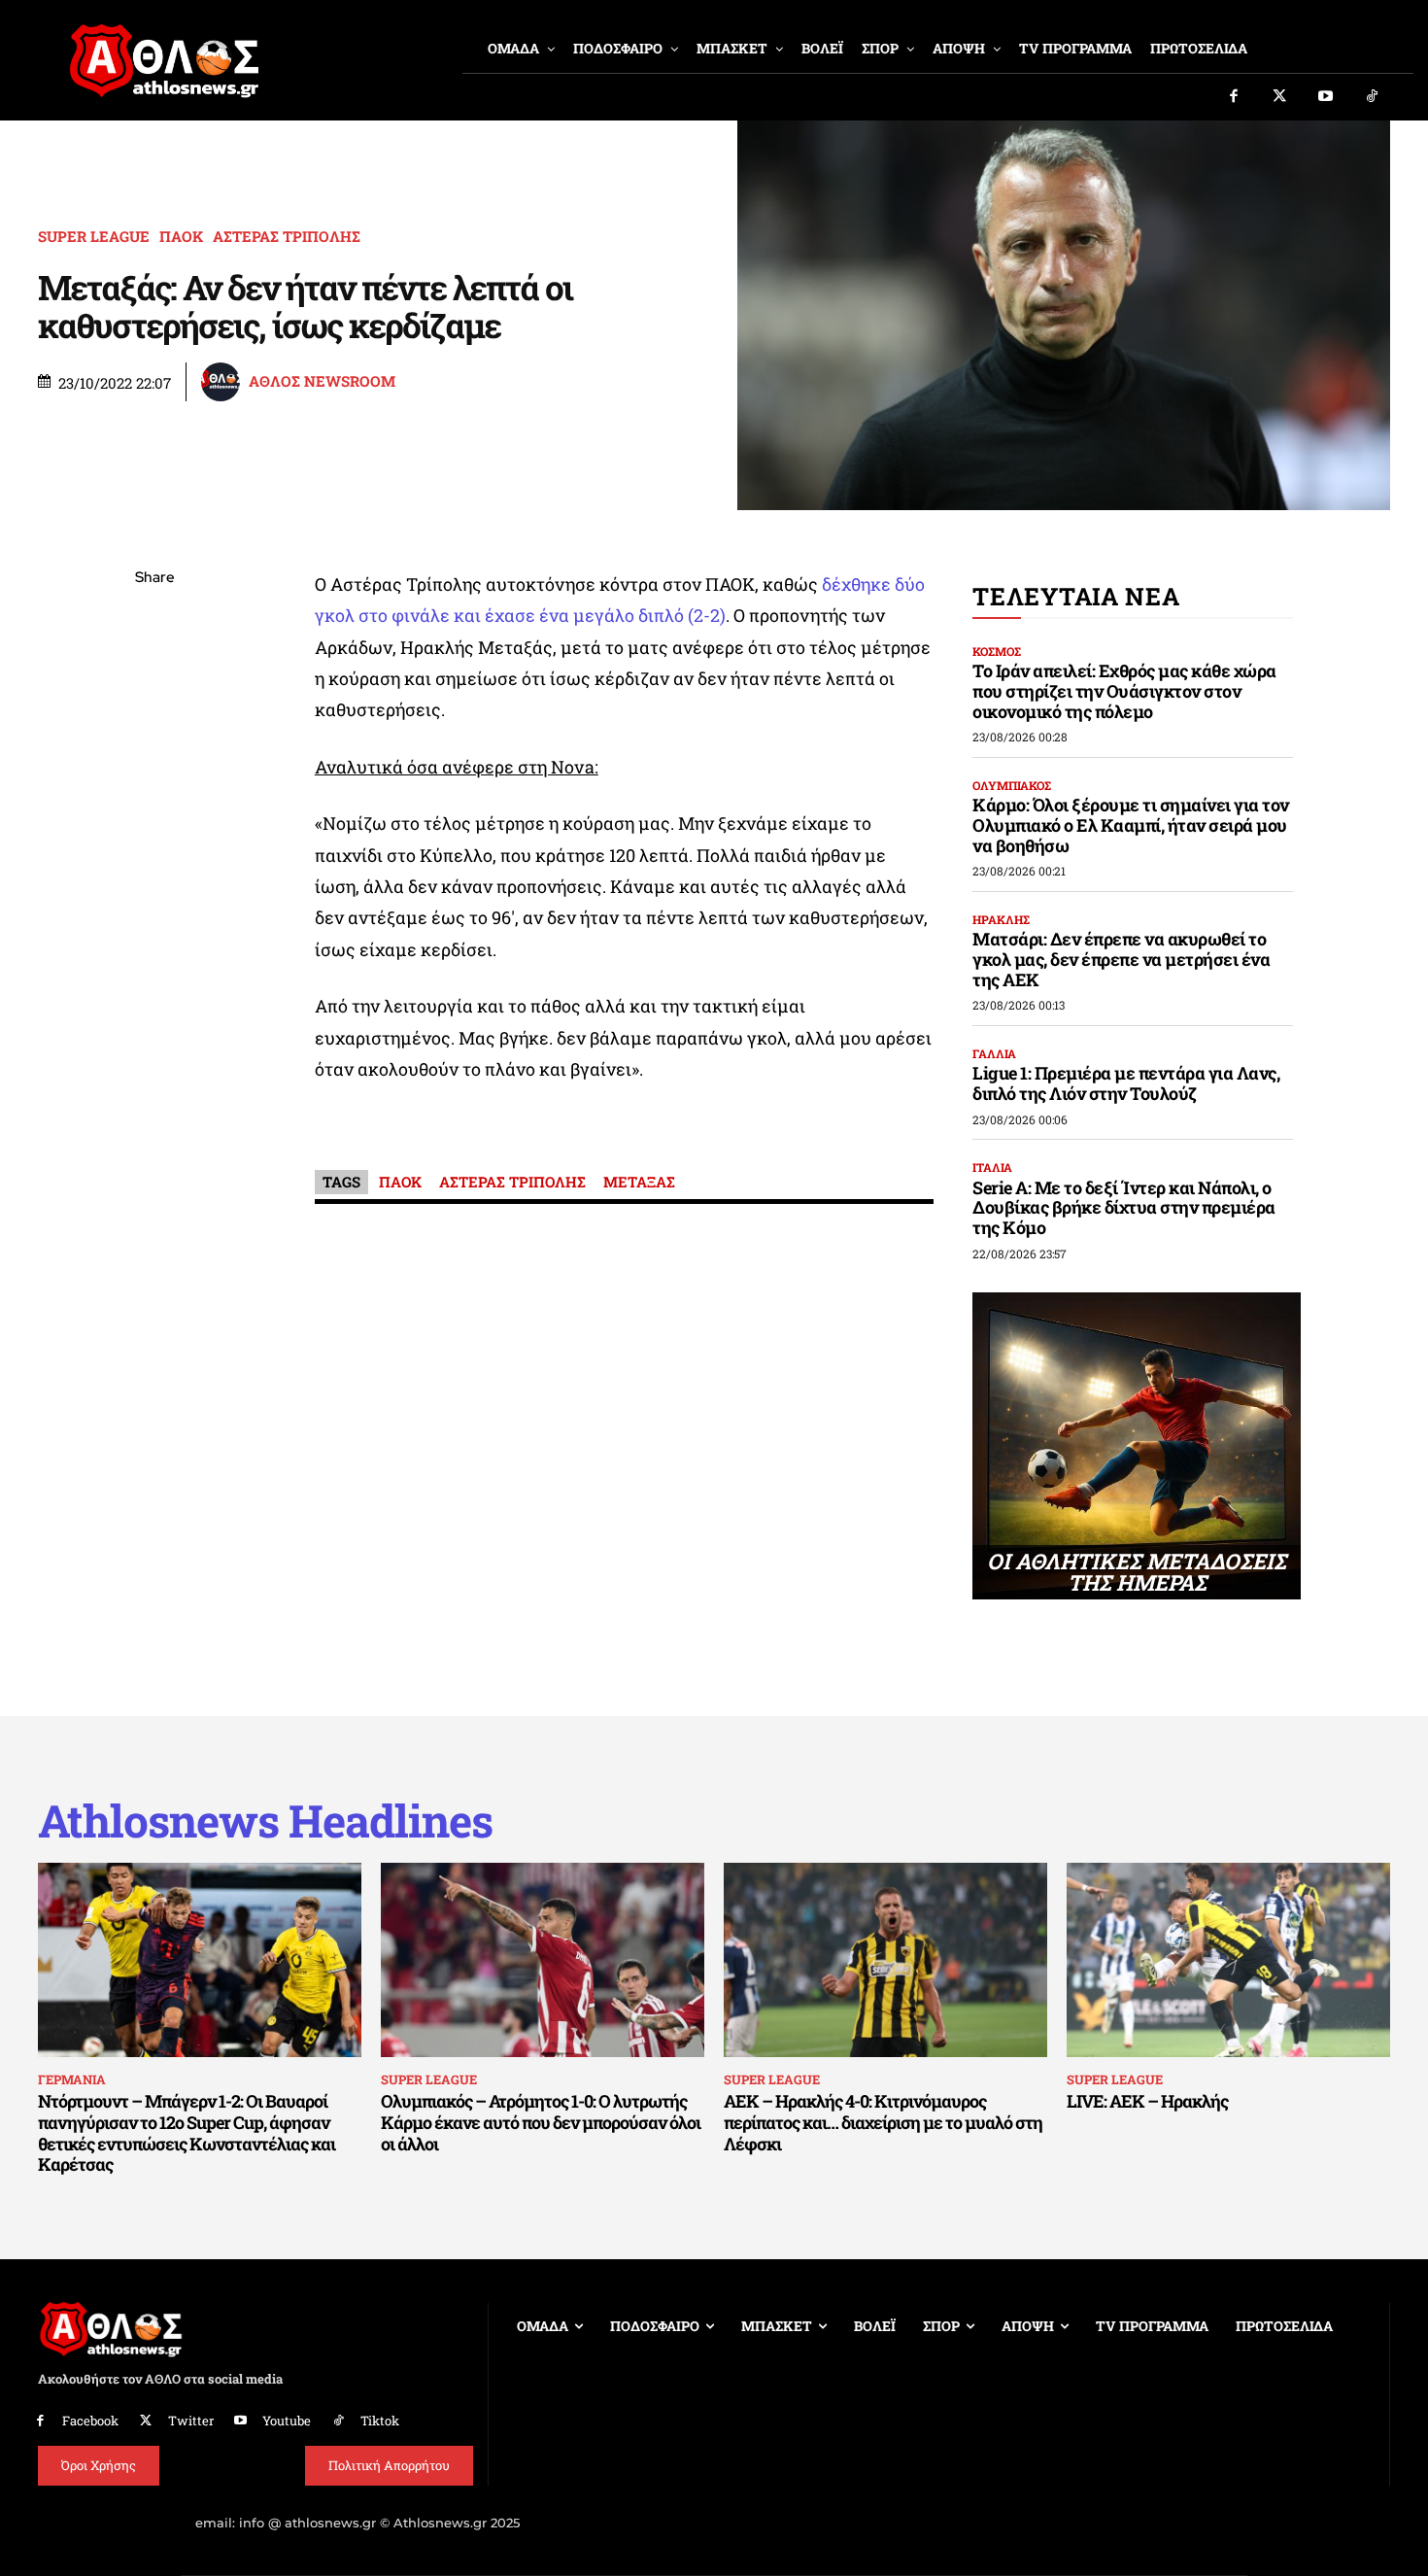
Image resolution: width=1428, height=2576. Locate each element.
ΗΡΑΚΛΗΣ (1001, 919)
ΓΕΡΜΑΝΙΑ (72, 2079)
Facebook (90, 2421)
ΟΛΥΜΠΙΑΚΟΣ (1012, 785)
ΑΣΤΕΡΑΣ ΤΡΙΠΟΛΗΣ (287, 237)
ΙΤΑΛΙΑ (992, 1167)
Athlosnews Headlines (265, 1820)
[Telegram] (154, 807)
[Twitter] (1280, 97)
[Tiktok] (1373, 97)
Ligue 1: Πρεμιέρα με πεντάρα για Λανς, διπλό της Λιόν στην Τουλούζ (1126, 1083)
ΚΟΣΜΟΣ (997, 651)
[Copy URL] (154, 853)
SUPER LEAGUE (94, 237)
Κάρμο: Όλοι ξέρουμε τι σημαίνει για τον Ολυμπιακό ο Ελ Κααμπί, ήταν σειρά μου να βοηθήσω (1131, 824)
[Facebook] (1234, 97)
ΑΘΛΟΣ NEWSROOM (322, 381)
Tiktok (380, 2421)
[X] (154, 670)
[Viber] (154, 762)
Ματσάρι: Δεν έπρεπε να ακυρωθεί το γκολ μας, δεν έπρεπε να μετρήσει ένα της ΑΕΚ (1121, 959)
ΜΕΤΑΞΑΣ (639, 1182)
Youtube (287, 2421)
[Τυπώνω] (154, 899)
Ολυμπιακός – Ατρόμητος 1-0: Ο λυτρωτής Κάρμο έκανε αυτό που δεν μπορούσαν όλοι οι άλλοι (541, 2122)
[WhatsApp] (154, 716)
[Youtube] (1326, 97)
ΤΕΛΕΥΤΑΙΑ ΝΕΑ (1076, 596)
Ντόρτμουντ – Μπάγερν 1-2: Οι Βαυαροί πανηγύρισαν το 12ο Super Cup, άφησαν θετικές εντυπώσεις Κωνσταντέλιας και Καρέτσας (187, 2132)
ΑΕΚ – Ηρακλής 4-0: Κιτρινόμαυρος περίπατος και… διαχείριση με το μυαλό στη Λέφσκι (883, 2122)
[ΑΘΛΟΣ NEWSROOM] (223, 382)
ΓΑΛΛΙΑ (994, 1053)
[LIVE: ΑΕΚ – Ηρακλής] (1228, 1960)
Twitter (191, 2421)
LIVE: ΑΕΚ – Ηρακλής (1147, 2101)
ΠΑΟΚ (181, 237)
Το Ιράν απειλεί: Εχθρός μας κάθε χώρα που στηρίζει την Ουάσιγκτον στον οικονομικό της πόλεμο (1124, 690)
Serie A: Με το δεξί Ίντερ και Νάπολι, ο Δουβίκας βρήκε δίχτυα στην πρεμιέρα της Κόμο (1124, 1207)
